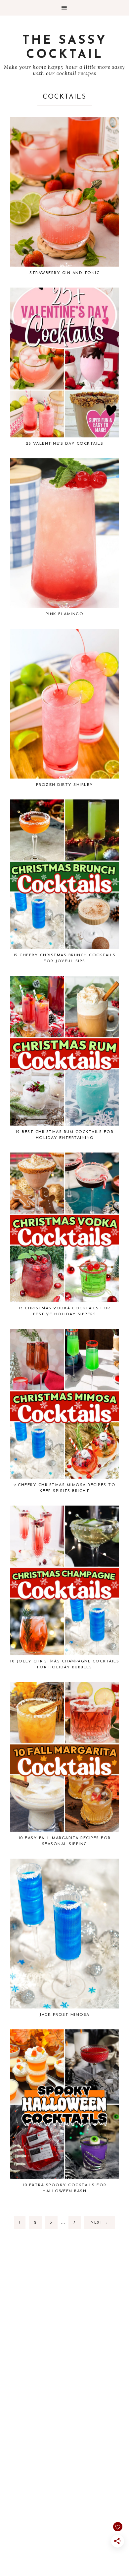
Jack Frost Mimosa (64, 2015)
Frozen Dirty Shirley (65, 785)
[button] (64, 8)
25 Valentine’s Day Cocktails (64, 444)
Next (99, 2223)
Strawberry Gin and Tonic (64, 273)
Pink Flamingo (65, 614)
